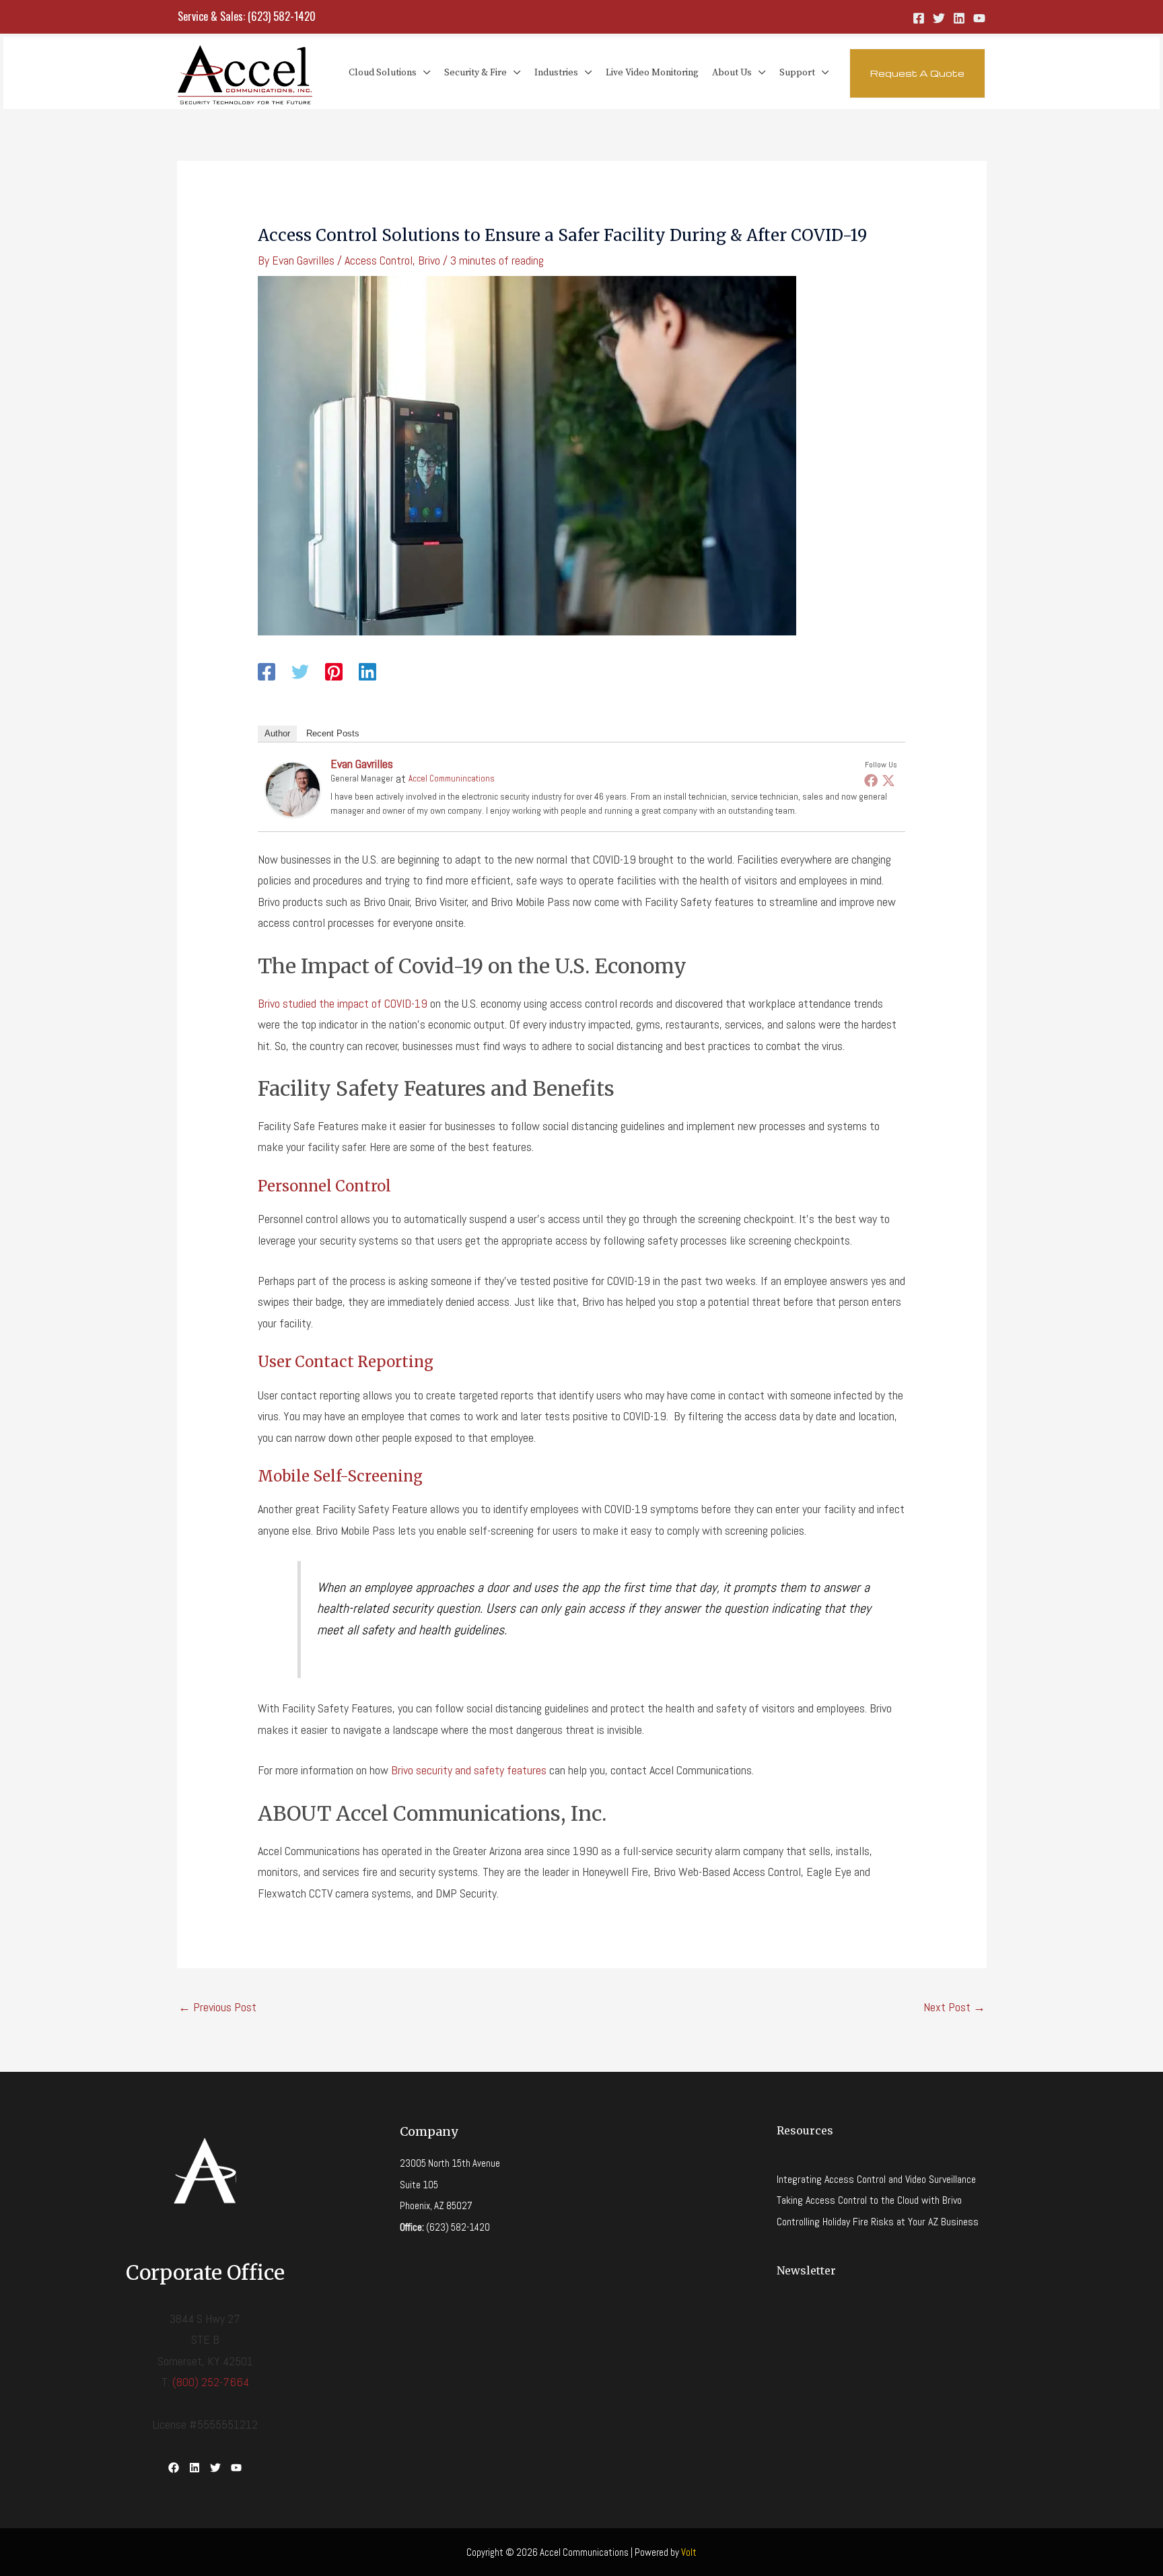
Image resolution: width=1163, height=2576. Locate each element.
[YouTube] (979, 18)
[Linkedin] (959, 18)
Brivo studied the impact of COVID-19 (343, 1003)
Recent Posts (333, 733)
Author (277, 733)
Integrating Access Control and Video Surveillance (876, 2179)
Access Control (379, 260)
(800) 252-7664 (211, 2382)
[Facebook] (919, 18)
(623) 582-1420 (282, 16)
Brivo (429, 260)
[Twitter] (939, 18)
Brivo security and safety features (469, 1770)
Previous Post (217, 2007)
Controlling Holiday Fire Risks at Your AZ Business (878, 2222)
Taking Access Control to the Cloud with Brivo (869, 2200)
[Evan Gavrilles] (293, 788)
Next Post (954, 2007)
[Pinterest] (334, 671)
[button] (424, 73)
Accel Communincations (452, 778)
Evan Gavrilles (362, 764)
